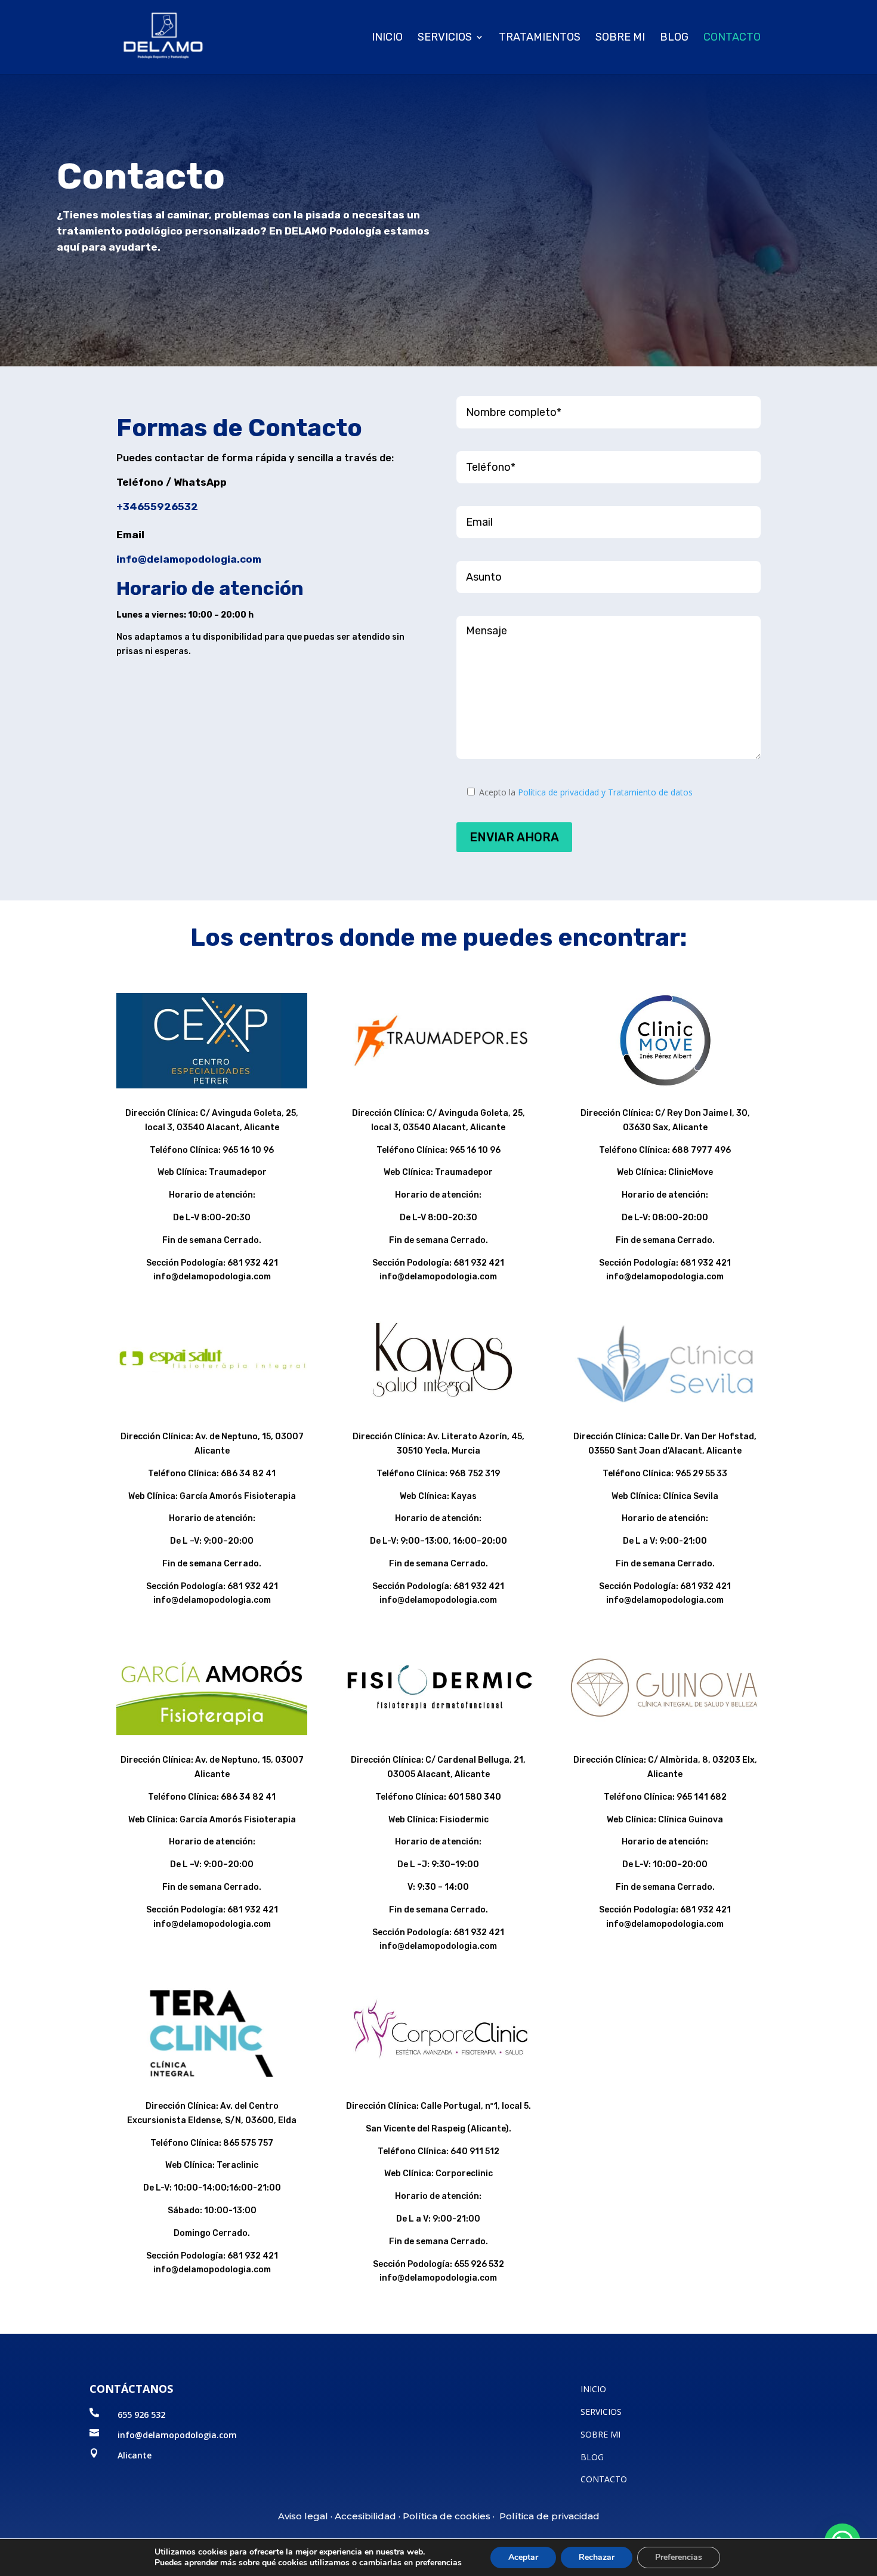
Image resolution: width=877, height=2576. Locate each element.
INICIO (387, 38)
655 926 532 (141, 2415)
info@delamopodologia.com (189, 559)
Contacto (732, 38)
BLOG (592, 2457)
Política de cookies (447, 2516)
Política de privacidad (549, 2516)
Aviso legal (303, 2516)
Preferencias (679, 2557)
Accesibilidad (365, 2516)
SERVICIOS (601, 2412)
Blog (674, 38)
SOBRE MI (600, 2434)
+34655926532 (157, 507)
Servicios (445, 38)
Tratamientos (540, 38)
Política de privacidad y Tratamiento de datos (605, 792)
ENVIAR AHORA (514, 837)
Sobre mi (620, 38)
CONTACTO (604, 2479)
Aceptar (523, 2557)
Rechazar (597, 2557)
